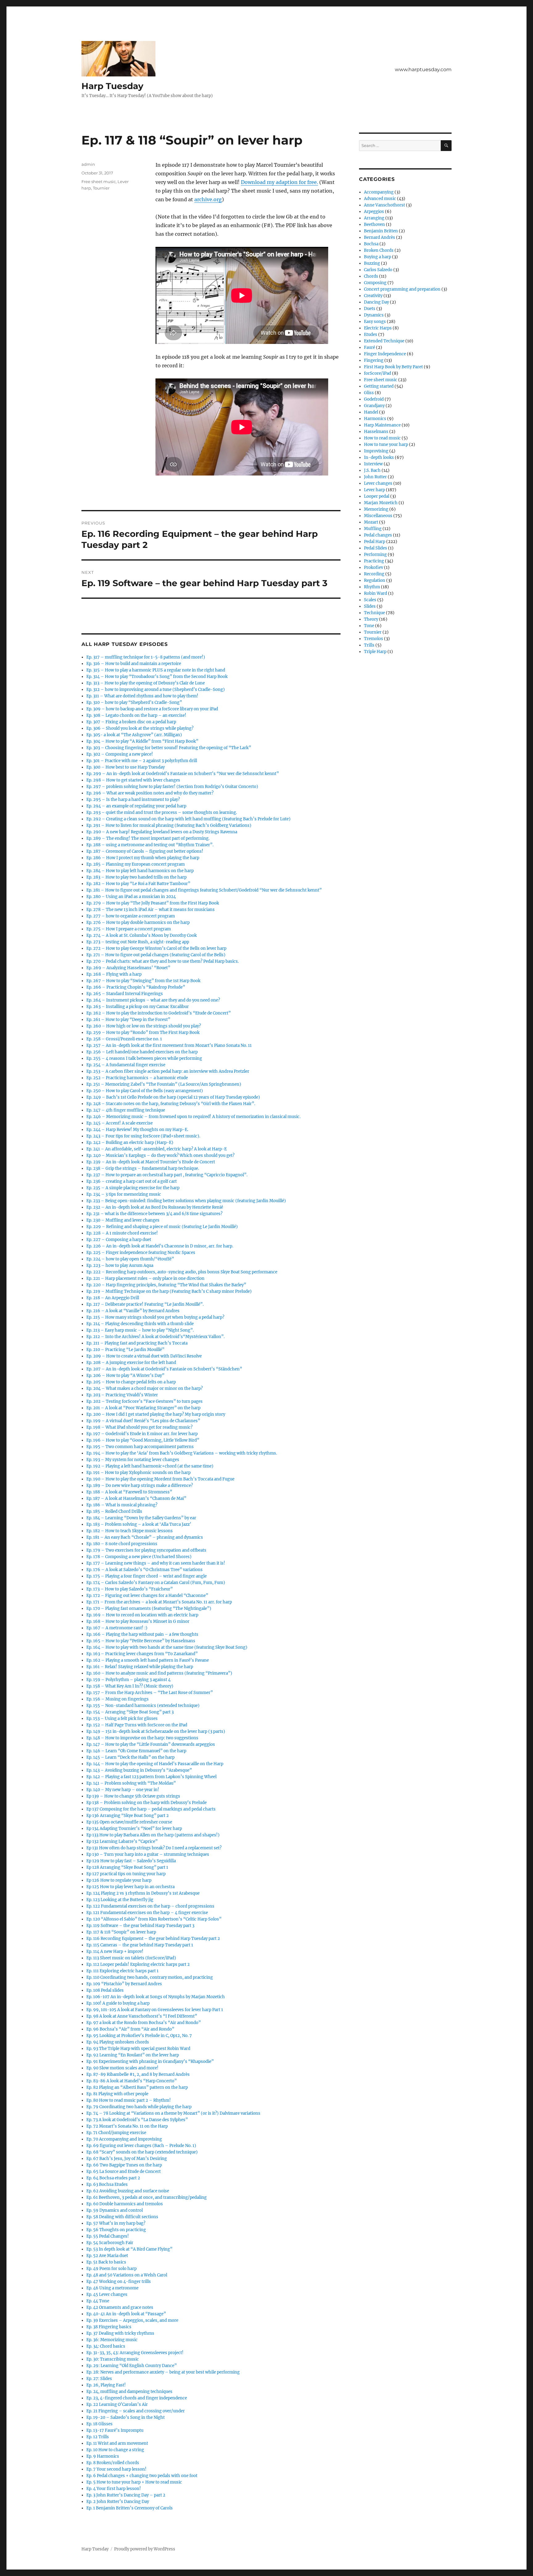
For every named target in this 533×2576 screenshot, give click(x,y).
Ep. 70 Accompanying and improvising (124, 2139)
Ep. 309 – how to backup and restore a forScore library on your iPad (152, 709)
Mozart (371, 522)
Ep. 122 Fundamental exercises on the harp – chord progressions (150, 1906)
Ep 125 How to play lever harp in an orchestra (130, 1887)
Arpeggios (374, 212)
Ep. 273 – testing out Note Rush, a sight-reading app (138, 942)
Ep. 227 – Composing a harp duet (119, 1240)
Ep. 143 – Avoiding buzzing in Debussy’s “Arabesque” (139, 1770)
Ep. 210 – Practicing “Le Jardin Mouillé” (125, 1350)
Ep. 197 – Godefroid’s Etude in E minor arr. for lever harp (142, 1434)
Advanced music (380, 199)
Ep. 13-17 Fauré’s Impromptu (115, 2430)
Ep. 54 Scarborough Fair (110, 2243)
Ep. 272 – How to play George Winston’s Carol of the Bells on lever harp (156, 948)
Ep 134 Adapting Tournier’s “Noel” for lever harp (134, 1829)
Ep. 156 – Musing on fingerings (118, 1699)
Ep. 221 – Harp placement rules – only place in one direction (145, 1278)
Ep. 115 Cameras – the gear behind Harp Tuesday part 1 (140, 1945)
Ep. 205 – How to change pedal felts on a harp (131, 1382)
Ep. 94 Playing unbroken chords (118, 2042)
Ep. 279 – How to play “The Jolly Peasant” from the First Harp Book (153, 903)
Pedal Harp (375, 542)
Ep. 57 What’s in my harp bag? (116, 2223)
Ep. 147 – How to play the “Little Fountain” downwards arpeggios (151, 1744)
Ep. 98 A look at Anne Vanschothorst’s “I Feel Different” (142, 2016)
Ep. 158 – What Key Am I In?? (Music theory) (130, 1686)
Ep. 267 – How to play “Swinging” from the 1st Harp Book (143, 981)
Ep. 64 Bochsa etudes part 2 (113, 2178)
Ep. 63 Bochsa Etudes (107, 2184)
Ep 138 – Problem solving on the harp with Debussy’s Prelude (147, 1803)
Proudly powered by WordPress (145, 2549)
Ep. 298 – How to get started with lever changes (133, 780)
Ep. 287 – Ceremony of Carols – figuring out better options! (145, 851)
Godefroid (374, 399)
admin (88, 164)
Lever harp (374, 490)
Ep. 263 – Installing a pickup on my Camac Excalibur (138, 1007)
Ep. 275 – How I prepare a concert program (129, 929)
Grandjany (374, 406)
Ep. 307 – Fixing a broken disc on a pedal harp (131, 722)
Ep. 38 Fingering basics (109, 2327)
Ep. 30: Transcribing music (113, 2359)
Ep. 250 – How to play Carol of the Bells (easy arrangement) (145, 1091)
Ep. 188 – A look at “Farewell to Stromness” (129, 1492)
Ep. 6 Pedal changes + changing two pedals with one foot (142, 2476)
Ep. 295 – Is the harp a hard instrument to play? (133, 800)
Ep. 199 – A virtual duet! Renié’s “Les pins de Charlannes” (143, 1421)
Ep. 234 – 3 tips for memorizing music (124, 1194)
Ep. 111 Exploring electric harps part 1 (122, 1971)
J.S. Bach (372, 470)
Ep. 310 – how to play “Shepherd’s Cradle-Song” (134, 702)
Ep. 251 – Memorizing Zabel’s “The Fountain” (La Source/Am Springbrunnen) (164, 1084)
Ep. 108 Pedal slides (105, 1990)
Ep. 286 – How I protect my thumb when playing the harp (143, 858)
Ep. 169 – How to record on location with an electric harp (142, 1615)
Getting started (379, 386)
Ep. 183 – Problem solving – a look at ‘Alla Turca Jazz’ (139, 1524)
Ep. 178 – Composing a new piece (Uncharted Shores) (139, 1557)
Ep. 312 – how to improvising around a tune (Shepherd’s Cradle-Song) (156, 690)
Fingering (374, 360)
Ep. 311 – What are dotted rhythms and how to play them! (142, 696)
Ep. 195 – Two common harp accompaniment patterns (140, 1447)
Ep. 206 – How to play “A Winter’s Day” (125, 1376)
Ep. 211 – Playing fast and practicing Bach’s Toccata (137, 1343)
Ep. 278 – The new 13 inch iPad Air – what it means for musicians (151, 910)
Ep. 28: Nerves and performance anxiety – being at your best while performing (163, 2372)
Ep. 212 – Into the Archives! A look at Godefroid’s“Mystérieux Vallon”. (155, 1337)
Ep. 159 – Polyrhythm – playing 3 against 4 (128, 1680)
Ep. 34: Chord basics (106, 2346)
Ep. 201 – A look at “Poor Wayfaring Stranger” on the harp (143, 1408)
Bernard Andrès (380, 237)
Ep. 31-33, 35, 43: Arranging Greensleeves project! (135, 2353)
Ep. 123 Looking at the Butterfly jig (120, 1900)
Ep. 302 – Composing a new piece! (120, 754)
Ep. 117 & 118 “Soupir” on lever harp (121, 1932)
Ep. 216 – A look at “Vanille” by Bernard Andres (133, 1311)
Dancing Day (376, 302)
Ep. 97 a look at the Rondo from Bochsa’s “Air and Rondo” (144, 2023)
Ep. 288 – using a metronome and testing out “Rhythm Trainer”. (150, 845)
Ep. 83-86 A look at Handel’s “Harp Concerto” (132, 2081)
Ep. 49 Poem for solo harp (112, 2269)
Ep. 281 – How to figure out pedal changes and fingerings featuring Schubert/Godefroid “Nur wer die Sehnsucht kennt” (204, 890)
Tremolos (374, 639)
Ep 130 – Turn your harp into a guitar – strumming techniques (148, 1854)
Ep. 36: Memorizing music (112, 2340)
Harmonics (375, 419)
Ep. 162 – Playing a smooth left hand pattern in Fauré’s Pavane (148, 1660)
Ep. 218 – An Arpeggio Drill (113, 1298)
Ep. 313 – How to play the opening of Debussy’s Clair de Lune (146, 683)
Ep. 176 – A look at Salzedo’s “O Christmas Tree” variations (145, 1570)
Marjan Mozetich (381, 503)
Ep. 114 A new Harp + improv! (115, 1951)
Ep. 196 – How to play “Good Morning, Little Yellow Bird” (143, 1440)
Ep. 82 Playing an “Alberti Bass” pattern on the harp (137, 2087)
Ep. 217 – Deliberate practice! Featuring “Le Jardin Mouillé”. (145, 1304)
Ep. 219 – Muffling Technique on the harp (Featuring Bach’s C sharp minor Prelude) (169, 1291)
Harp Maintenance (382, 425)
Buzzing (372, 263)
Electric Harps (378, 328)
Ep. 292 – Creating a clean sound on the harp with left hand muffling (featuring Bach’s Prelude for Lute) (188, 819)
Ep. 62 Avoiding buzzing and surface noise (128, 2191)
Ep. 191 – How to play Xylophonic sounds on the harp (138, 1473)
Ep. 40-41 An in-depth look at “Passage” (126, 2314)
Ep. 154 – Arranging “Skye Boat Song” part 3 (130, 1712)
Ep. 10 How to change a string (115, 2450)
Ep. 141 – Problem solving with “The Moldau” (131, 1783)
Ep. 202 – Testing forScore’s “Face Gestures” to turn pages (145, 1401)
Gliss (369, 393)
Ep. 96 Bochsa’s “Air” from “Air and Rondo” (130, 2029)
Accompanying (379, 192)
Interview (373, 464)
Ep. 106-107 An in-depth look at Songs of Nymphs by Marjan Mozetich (156, 1997)
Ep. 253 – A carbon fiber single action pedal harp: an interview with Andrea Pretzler (168, 1071)
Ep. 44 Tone (98, 2301)
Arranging (374, 218)
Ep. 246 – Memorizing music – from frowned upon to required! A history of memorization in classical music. (193, 1117)
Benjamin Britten (381, 231)
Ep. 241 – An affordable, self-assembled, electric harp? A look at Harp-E (157, 1149)
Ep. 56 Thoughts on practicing (116, 2230)
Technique (374, 613)
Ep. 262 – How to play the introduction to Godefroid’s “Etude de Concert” (159, 1013)
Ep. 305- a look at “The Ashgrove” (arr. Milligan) (134, 735)
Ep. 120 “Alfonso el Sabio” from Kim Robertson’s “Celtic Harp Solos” (154, 1919)
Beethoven (374, 225)
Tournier (101, 188)
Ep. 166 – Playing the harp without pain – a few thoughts (142, 1634)
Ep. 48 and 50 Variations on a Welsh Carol (127, 2275)
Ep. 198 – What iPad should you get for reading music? (139, 1427)
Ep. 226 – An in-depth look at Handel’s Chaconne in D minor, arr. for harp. (160, 1246)
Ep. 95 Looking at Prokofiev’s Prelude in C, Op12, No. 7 (139, 2036)
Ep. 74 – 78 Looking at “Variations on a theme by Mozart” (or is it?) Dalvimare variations (173, 2113)
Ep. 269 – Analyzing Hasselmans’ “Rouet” (128, 968)
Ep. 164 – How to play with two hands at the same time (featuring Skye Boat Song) (167, 1647)
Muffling (373, 529)
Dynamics (374, 315)
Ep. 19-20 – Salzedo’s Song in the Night (126, 2417)
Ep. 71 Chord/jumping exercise (116, 2133)
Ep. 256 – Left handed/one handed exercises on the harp (142, 1052)
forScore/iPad (378, 373)
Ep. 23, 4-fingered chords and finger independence (137, 2398)
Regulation (375, 580)
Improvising (376, 451)
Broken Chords (379, 250)
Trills (369, 645)
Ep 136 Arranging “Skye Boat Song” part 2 (128, 1816)
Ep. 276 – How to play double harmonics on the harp (138, 923)
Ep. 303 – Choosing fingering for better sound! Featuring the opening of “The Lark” (169, 748)
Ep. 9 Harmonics (103, 2456)
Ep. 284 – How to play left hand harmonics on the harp (140, 871)
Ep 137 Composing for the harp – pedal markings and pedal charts (151, 1809)
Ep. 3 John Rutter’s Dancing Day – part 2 (126, 2495)
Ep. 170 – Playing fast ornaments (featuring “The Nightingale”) (149, 1608)
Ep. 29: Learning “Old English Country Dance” (132, 2366)
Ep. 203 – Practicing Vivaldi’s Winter (122, 1395)
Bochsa (371, 244)
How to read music (382, 438)
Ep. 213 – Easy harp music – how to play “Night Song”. (140, 1330)
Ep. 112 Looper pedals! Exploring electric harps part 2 (138, 1964)
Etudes (371, 335)
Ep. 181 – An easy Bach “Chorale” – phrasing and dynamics (145, 1537)
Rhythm (372, 587)
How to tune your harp (386, 445)
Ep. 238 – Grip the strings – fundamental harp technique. (143, 1168)
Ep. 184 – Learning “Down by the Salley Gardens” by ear (141, 1518)
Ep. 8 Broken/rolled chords (113, 2463)
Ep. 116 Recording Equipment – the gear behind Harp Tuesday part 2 (153, 1939)
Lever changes (378, 483)
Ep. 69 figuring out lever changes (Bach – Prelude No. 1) (141, 2146)
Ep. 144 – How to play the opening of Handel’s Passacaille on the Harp (155, 1764)
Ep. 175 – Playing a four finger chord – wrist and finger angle (147, 1576)
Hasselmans (376, 432)
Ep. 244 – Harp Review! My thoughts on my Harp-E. (137, 1130)
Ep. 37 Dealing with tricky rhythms (120, 2333)
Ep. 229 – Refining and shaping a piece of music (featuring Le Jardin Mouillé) (162, 1227)
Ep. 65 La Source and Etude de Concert (124, 2172)
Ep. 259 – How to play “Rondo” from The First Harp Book (143, 1033)
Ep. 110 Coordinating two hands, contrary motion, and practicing (150, 1977)
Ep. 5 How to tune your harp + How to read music (134, 2482)
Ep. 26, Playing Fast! (106, 2385)
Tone (369, 626)
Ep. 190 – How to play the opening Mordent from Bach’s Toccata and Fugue (160, 1479)
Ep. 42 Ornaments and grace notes (120, 2307)
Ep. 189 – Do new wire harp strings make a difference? (140, 1486)
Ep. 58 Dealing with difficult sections (122, 2217)
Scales (370, 600)
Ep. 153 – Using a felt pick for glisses (122, 1719)
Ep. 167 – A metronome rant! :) (117, 1628)
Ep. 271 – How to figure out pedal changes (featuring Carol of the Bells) (156, 955)
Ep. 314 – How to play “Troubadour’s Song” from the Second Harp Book (157, 677)
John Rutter (375, 477)
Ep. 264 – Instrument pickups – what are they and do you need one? (153, 1000)
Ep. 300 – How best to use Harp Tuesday (126, 767)
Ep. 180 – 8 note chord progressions (122, 1544)
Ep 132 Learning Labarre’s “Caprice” (122, 1841)
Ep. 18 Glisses (99, 2424)
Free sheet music (99, 182)
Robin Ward (376, 593)
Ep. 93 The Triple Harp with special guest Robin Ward (138, 2049)
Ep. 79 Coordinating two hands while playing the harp (139, 2107)
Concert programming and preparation (402, 289)
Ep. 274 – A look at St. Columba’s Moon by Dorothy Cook (142, 935)
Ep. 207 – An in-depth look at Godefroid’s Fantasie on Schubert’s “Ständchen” (164, 1369)
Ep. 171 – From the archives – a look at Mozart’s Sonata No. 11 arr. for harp (159, 1602)
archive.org (208, 199)
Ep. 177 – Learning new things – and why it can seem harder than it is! (156, 1563)
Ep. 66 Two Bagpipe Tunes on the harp (124, 2165)
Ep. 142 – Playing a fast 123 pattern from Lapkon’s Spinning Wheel (151, 1777)
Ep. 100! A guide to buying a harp (118, 2003)
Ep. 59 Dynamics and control (115, 2210)
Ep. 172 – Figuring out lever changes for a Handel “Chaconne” (147, 1596)
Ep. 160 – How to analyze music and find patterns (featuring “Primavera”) (159, 1673)
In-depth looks (379, 457)
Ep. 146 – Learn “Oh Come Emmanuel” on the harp (136, 1751)
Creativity (373, 296)
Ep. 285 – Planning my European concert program (136, 864)
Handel (371, 412)
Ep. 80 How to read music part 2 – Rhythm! (129, 2100)
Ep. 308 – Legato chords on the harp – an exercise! (136, 715)
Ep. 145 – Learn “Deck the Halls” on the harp (130, 1757)
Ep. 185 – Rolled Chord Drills (114, 1511)
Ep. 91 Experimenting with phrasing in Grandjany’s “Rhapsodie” (150, 2062)
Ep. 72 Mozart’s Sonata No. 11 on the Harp (127, 2126)
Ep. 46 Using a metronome (112, 2288)
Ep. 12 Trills (98, 2437)
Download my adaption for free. (279, 182)
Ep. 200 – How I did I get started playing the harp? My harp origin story (156, 1414)
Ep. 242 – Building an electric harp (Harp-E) (130, 1143)
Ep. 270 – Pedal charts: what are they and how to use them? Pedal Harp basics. (163, 961)
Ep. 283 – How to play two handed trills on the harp (136, 877)
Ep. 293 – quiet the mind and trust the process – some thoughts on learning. (162, 812)
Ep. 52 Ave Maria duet (107, 2256)
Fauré (370, 347)
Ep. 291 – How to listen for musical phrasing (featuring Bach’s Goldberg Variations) (169, 825)
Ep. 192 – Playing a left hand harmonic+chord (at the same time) (150, 1466)
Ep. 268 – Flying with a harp (114, 974)
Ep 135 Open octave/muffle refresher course (129, 1822)
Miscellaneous (378, 516)
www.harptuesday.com (423, 69)
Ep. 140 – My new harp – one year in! (123, 1790)
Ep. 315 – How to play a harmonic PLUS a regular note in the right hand (156, 670)
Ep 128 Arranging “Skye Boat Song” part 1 (127, 1867)
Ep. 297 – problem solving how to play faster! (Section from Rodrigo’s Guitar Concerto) (172, 787)
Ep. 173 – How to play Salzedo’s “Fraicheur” (130, 1589)
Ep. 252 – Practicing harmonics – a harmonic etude (137, 1078)
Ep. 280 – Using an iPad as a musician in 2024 (131, 897)
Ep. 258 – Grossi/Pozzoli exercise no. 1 (124, 1039)
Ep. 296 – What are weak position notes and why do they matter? (150, 793)
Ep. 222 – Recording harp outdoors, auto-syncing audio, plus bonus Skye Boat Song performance (182, 1272)
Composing (375, 283)
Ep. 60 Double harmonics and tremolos (125, 2204)
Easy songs (375, 322)
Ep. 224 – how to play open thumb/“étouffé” (130, 1259)
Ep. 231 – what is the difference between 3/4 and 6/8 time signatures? (154, 1214)
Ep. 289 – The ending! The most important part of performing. (148, 838)
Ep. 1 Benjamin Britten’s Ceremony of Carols (130, 2508)
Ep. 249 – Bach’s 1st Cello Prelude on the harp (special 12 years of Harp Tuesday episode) (173, 1097)
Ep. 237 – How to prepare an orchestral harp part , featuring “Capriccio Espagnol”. (167, 1175)
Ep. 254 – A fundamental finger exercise (126, 1065)
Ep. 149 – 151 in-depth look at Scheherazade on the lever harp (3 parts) (156, 1731)
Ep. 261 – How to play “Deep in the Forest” (128, 1020)
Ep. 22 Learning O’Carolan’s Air (117, 2405)
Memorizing (376, 509)
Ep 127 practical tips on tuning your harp (126, 1874)
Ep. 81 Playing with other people (117, 2094)
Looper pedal (377, 496)
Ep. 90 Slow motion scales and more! (122, 2068)
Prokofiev (374, 567)
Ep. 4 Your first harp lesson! (114, 2489)
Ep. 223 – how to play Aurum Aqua (120, 1266)
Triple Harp (375, 652)
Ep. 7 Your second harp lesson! (116, 2469)
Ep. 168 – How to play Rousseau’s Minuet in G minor (138, 1621)
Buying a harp (378, 257)
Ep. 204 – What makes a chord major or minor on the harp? (145, 1388)
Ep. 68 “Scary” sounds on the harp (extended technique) (142, 2152)
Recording (374, 574)
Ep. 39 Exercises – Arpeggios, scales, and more (132, 2320)
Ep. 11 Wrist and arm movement (117, 2443)
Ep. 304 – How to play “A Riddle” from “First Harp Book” (142, 741)
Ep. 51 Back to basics (106, 2262)
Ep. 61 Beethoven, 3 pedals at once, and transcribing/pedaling (147, 2197)
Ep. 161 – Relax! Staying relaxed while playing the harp (140, 1667)
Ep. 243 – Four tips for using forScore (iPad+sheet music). (143, 1136)
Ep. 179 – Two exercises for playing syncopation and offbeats (146, 1550)
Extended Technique (384, 341)
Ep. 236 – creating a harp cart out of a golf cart (132, 1181)
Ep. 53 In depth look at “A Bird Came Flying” (129, 2249)
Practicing (374, 561)
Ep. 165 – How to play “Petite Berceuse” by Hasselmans (141, 1641)
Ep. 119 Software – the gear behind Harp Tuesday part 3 (140, 1926)
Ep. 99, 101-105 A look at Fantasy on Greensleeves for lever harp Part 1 (155, 2010)
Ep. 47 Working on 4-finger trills (119, 2282)
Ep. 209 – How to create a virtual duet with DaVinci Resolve (144, 1356)
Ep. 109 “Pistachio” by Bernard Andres (124, 1984)
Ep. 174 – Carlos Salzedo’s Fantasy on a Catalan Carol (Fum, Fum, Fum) (156, 1583)
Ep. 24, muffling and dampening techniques (129, 2392)
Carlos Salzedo (378, 270)
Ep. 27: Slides (99, 2379)
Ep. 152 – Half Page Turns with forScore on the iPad (137, 1725)
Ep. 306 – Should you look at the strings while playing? (140, 728)
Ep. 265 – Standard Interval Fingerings (125, 994)
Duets (370, 309)
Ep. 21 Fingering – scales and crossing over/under (136, 2411)
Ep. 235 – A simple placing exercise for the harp (133, 1188)
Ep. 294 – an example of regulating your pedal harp (136, 806)
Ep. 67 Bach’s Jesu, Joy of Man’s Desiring (127, 2159)
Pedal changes (378, 535)
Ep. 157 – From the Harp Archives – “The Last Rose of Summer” (150, 1693)
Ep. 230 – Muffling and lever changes (123, 1220)
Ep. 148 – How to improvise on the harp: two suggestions (142, 1738)
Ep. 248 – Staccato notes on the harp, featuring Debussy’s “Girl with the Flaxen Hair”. (171, 1104)
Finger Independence (385, 354)
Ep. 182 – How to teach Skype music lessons (130, 1531)
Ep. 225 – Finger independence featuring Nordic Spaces (141, 1253)
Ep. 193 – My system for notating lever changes (133, 1460)
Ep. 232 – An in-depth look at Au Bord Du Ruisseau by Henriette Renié (155, 1207)
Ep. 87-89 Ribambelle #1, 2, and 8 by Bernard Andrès (138, 2074)
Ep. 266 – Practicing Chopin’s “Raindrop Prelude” (136, 987)
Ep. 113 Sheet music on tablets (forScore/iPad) (131, 1958)
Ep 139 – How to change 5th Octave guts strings (133, 1796)
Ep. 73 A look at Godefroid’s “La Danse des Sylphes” (137, 2120)
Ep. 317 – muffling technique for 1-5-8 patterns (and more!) (146, 657)
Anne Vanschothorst (384, 205)
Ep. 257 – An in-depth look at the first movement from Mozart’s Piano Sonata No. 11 (169, 1045)
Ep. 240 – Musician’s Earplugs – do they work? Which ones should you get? (160, 1155)
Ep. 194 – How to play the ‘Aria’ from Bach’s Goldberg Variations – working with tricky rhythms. (182, 1453)
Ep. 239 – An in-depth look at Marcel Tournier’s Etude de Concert (151, 1162)
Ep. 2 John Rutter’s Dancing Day (118, 2502)
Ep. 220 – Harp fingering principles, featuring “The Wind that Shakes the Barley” (166, 1285)
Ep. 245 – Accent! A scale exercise (120, 1123)
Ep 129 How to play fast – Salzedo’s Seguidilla (131, 1861)
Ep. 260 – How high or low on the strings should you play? (144, 1026)
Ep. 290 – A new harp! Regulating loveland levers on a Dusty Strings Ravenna (162, 832)
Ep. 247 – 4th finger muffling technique (126, 1110)
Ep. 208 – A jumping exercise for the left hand (131, 1363)
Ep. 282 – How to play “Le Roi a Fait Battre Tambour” (138, 884)
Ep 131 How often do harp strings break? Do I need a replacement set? (154, 1848)
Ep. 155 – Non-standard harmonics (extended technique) (143, 1706)
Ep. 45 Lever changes (107, 2294)
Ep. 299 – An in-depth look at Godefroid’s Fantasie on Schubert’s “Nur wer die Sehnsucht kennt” (183, 774)
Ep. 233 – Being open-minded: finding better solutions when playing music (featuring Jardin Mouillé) (186, 1201)
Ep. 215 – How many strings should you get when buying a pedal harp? (155, 1317)
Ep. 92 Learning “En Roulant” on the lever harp (133, 2055)
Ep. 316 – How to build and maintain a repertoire (134, 664)
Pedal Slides (376, 548)
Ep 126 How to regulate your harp (119, 1880)
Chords (371, 276)
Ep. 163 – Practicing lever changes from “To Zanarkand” (142, 1654)
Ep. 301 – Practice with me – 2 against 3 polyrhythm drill (142, 761)
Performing (375, 555)
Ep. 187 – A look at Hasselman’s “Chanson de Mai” (136, 1498)
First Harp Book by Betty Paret (393, 367)
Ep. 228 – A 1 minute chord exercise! (122, 1233)
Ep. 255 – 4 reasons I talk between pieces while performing (144, 1058)
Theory (371, 619)
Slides (370, 606)
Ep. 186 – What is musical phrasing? (122, 1505)
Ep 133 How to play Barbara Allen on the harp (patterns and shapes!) (153, 1835)
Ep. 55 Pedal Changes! (108, 2236)
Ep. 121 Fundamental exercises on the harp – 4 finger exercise (147, 1913)
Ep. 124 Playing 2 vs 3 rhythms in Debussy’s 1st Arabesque (143, 1893)
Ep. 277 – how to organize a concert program (131, 916)
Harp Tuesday (112, 86)
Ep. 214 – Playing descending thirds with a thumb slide (140, 1324)
